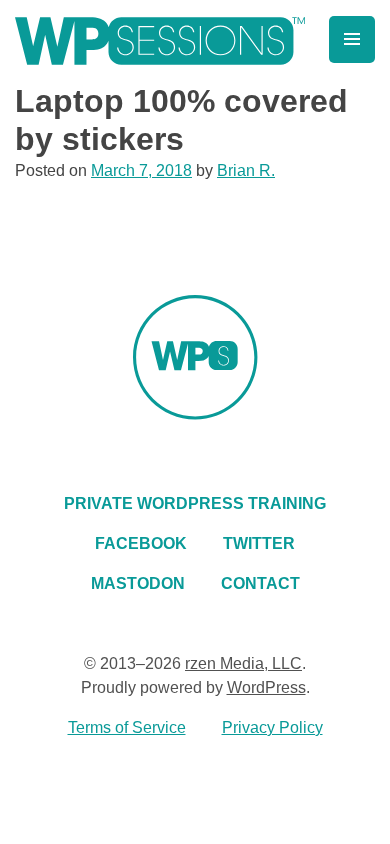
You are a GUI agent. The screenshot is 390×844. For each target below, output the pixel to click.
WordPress (266, 687)
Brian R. (246, 170)
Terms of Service (127, 727)
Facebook (141, 543)
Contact (260, 583)
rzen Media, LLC (243, 663)
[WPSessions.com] (160, 41)
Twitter (259, 543)
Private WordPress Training (195, 503)
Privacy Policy (272, 727)
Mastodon (138, 583)
